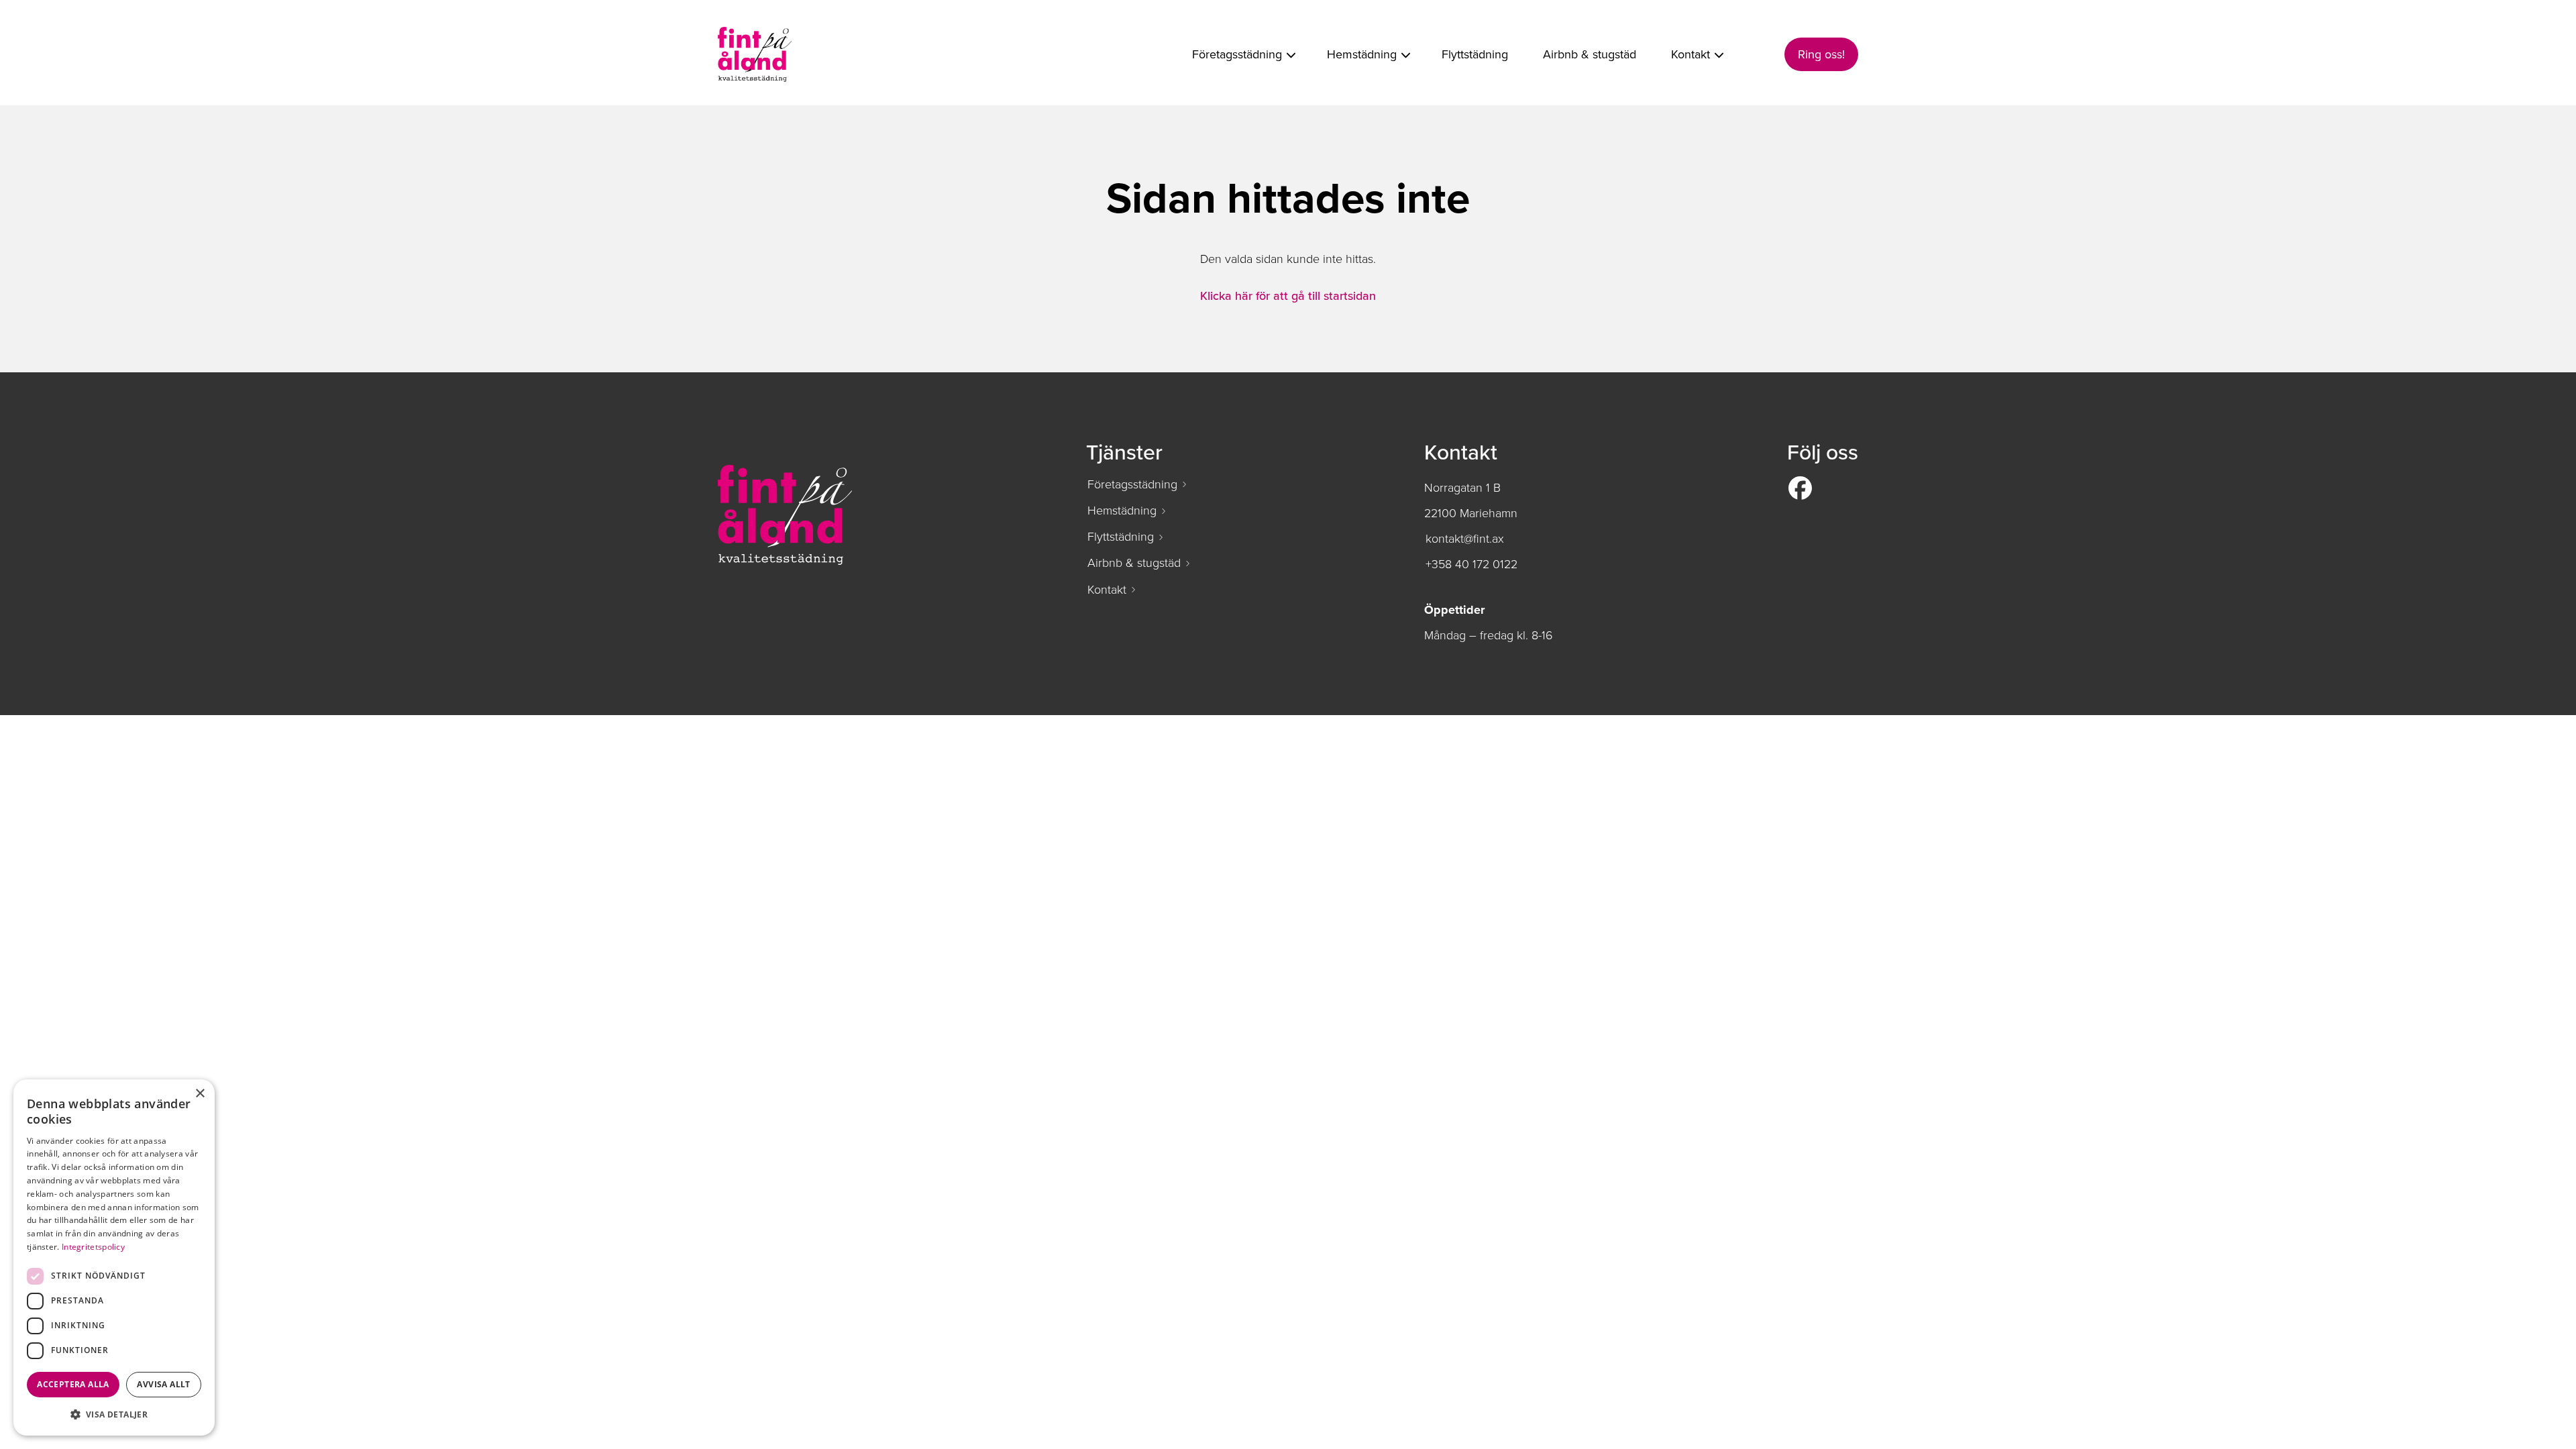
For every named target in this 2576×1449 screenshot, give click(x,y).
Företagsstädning (1132, 484)
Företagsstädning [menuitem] (1237, 54)
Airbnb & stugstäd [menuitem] (1590, 54)
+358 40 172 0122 (1471, 564)
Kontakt (1107, 590)
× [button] (200, 1094)
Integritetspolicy (93, 1247)
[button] (114, 1414)
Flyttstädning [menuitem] (1475, 54)
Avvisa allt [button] (163, 1384)
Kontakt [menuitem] (1690, 54)
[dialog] (114, 1257)
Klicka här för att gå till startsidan (1288, 296)
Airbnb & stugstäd (1134, 563)
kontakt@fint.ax (1465, 539)
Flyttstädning (1121, 537)
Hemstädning (1122, 511)
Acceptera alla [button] (73, 1384)
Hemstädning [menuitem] (1362, 54)
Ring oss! (1821, 54)
